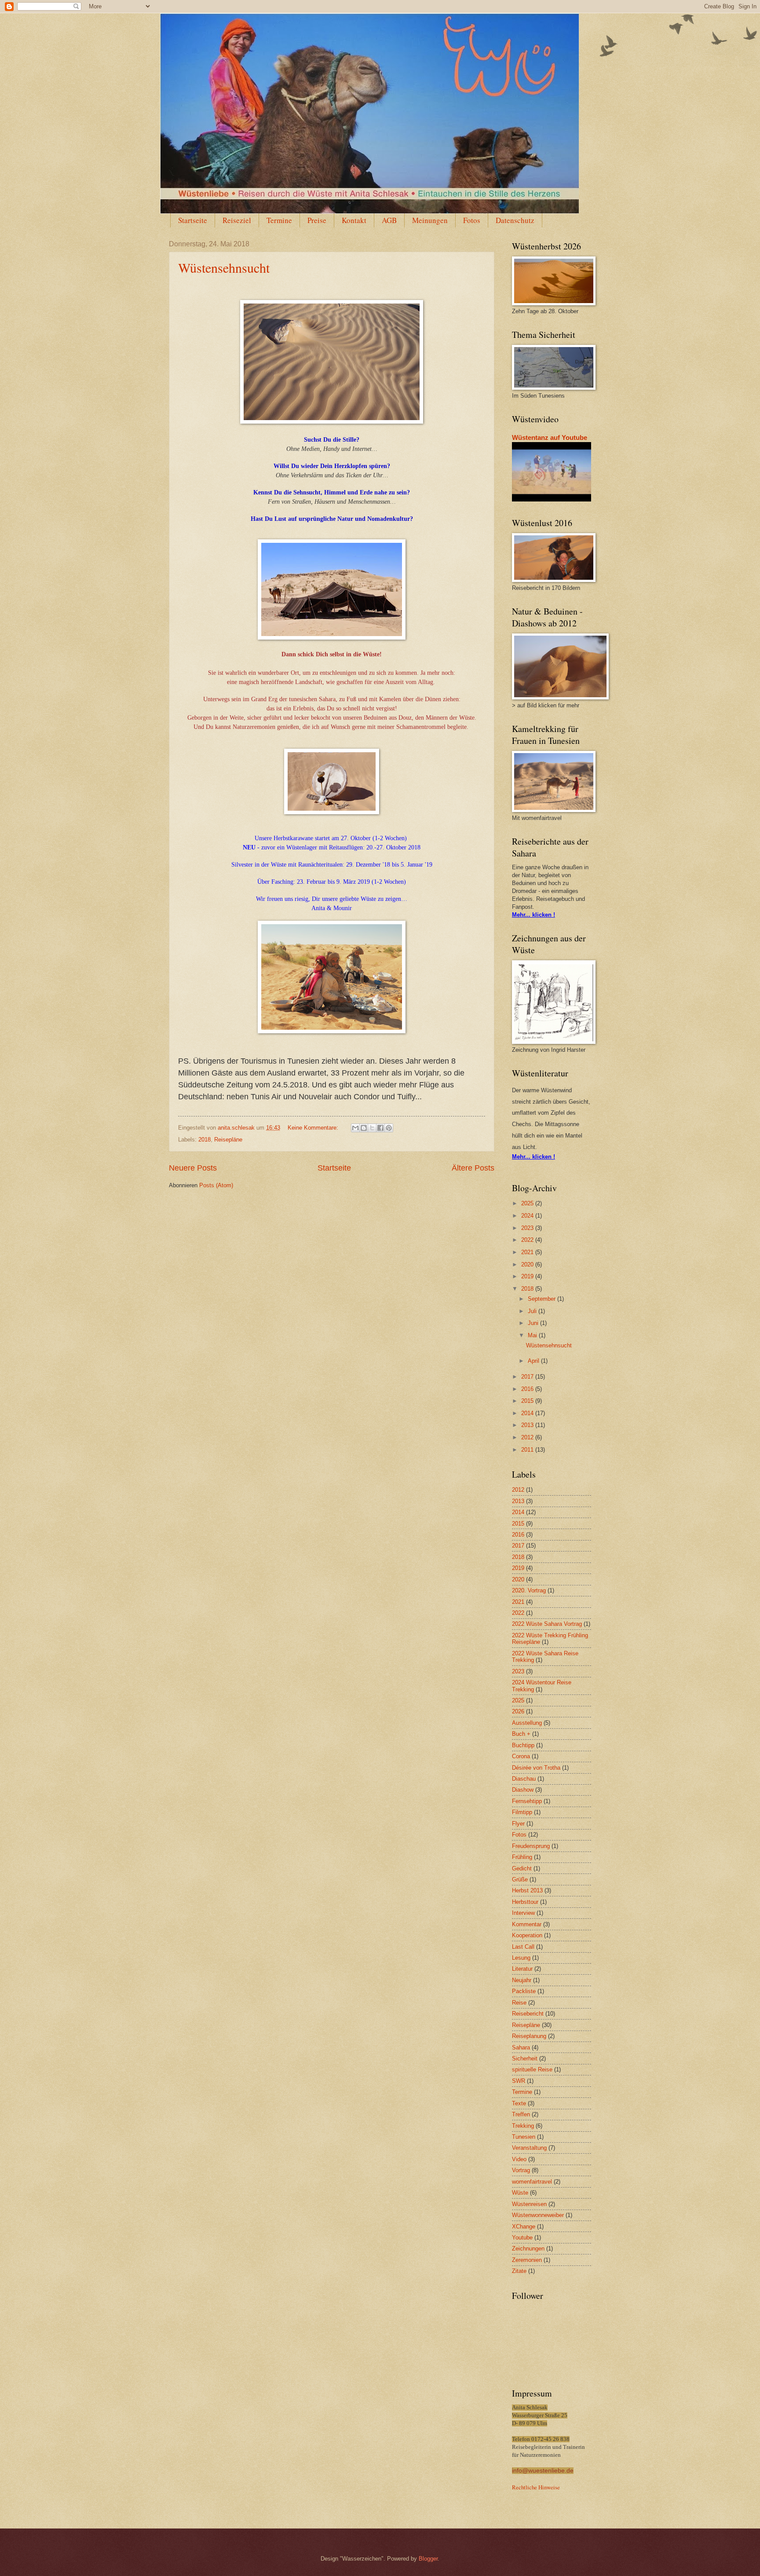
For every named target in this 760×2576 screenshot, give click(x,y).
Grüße (520, 1879)
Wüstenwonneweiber (538, 2215)
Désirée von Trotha (536, 1768)
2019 (528, 1276)
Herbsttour (525, 1902)
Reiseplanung (529, 2036)
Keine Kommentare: (314, 1128)
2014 (528, 1413)
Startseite (193, 220)
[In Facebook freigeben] (380, 1128)
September (543, 1299)
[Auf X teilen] (372, 1128)
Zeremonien (527, 2260)
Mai (533, 1335)
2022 (528, 1240)
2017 (528, 1377)
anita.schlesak (237, 1128)
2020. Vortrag (529, 1590)
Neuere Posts (193, 1168)
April (534, 1361)
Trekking (523, 2126)
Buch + (521, 1734)
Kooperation (527, 1935)
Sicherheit (525, 2058)
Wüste (520, 2193)
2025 (528, 1203)
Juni (534, 1323)
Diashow (523, 1790)
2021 (528, 1252)
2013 (528, 1425)
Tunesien (524, 2137)
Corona (521, 1756)
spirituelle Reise (532, 2069)
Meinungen (430, 220)
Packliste (524, 1991)
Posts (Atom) (216, 1185)
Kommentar (527, 1924)
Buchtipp (523, 1745)
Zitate (519, 2271)
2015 (528, 1401)
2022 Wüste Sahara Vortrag (547, 1624)
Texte (519, 2103)
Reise (519, 2003)
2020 (528, 1264)
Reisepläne (228, 1140)
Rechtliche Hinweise (536, 2487)
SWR (519, 2081)
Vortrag (521, 2170)
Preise (317, 220)
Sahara (521, 2047)
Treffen (521, 2114)
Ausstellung (527, 1723)
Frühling (522, 1857)
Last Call (523, 1947)
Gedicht (522, 1868)
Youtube (522, 2238)
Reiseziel (237, 220)
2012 (528, 1437)
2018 (205, 1140)
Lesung (521, 1958)
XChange (524, 2227)
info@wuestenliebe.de (543, 2471)
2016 (528, 1389)
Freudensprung (531, 1846)
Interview (523, 1913)
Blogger (428, 2559)
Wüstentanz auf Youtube (550, 437)
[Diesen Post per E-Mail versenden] (355, 1128)
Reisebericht (528, 2014)
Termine (279, 220)
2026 (518, 1711)
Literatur (522, 1969)
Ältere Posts (473, 1168)
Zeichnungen (528, 2249)
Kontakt (354, 220)
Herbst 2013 (527, 1890)
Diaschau (524, 1779)
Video (519, 2159)
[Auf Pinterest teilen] (389, 1128)
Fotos (472, 220)
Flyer (518, 1824)
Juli (533, 1311)
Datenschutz (515, 220)
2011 (528, 1450)
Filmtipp (522, 1812)
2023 (528, 1228)
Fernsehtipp (527, 1801)
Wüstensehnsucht (224, 267)
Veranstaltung (529, 2148)
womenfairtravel (532, 2182)
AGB (389, 220)
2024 (528, 1216)
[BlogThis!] (364, 1128)
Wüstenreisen (529, 2204)
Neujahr (522, 1980)
